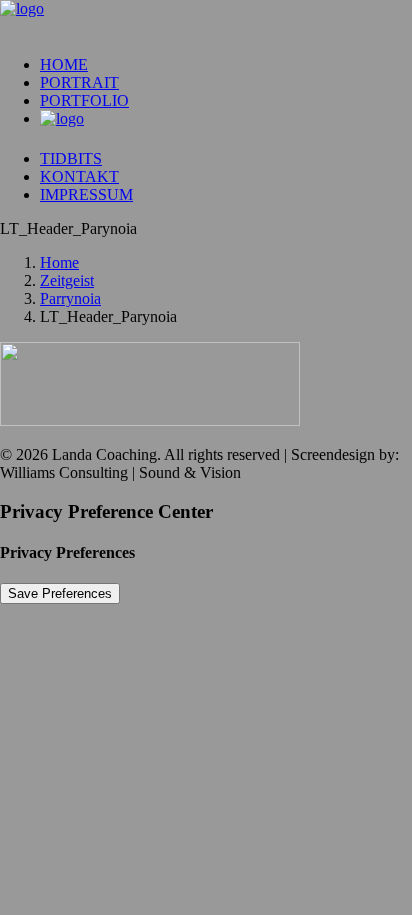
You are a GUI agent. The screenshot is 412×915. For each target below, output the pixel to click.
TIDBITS (71, 158)
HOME (64, 64)
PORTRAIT (79, 82)
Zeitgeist (67, 280)
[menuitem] (226, 65)
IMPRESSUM (86, 194)
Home (59, 262)
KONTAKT (79, 176)
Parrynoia (70, 298)
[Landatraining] (206, 20)
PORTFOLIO (84, 100)
